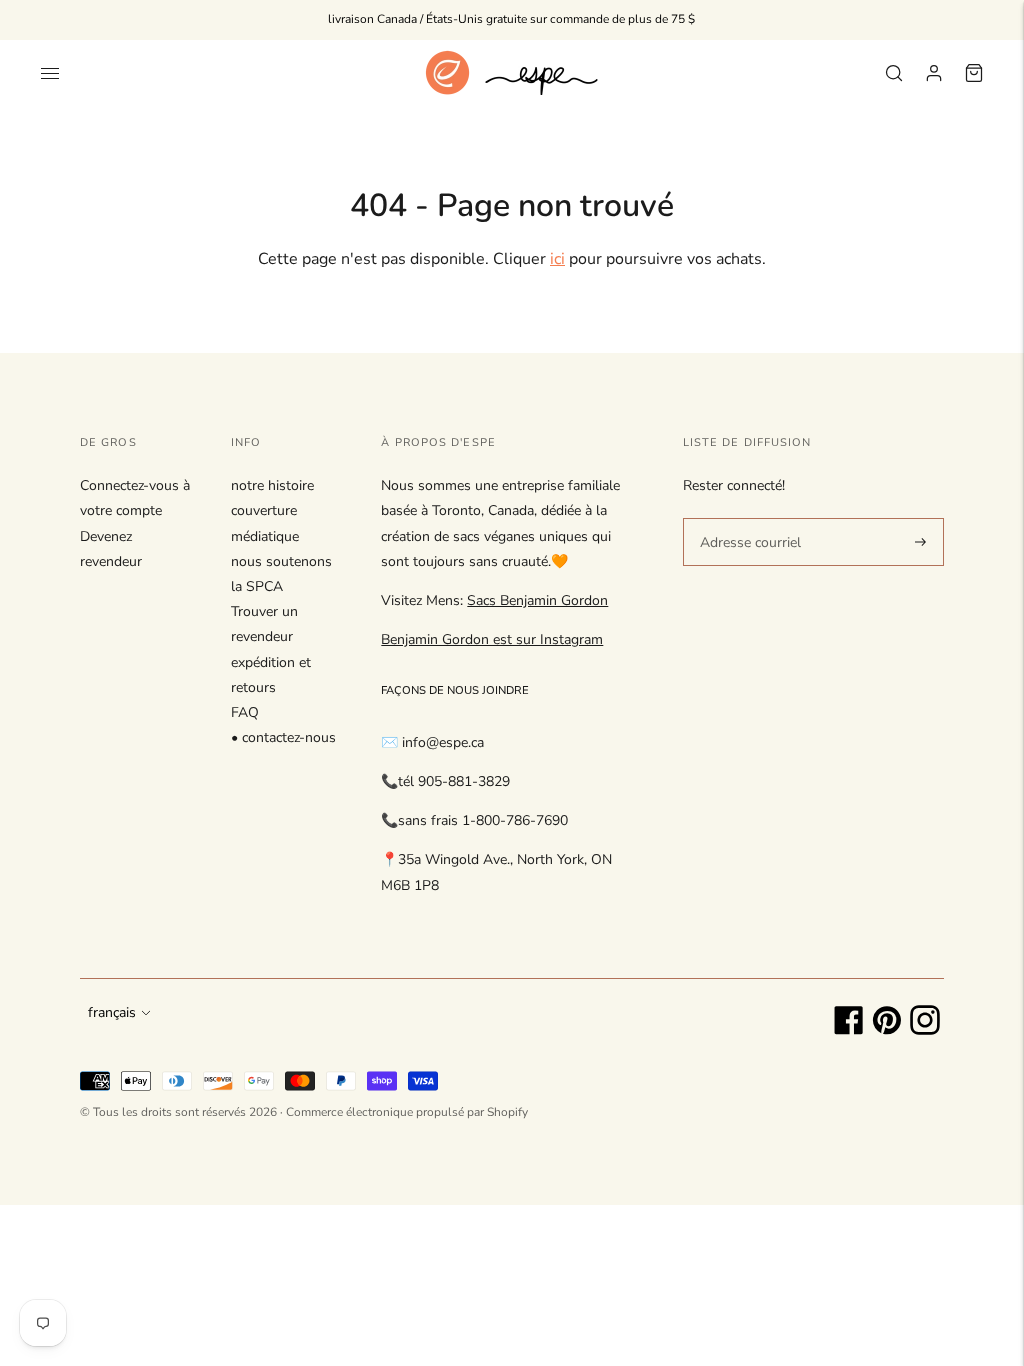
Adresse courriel (747, 517)
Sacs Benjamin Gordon (537, 600)
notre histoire (272, 485)
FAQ (245, 712)
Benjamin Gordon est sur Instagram (492, 639)
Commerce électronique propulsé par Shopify (407, 1112)
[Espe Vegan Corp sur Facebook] (849, 1030)
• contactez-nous (283, 737)
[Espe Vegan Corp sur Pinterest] (887, 1030)
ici (557, 259)
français (112, 1012)
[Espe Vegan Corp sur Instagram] (925, 1030)
